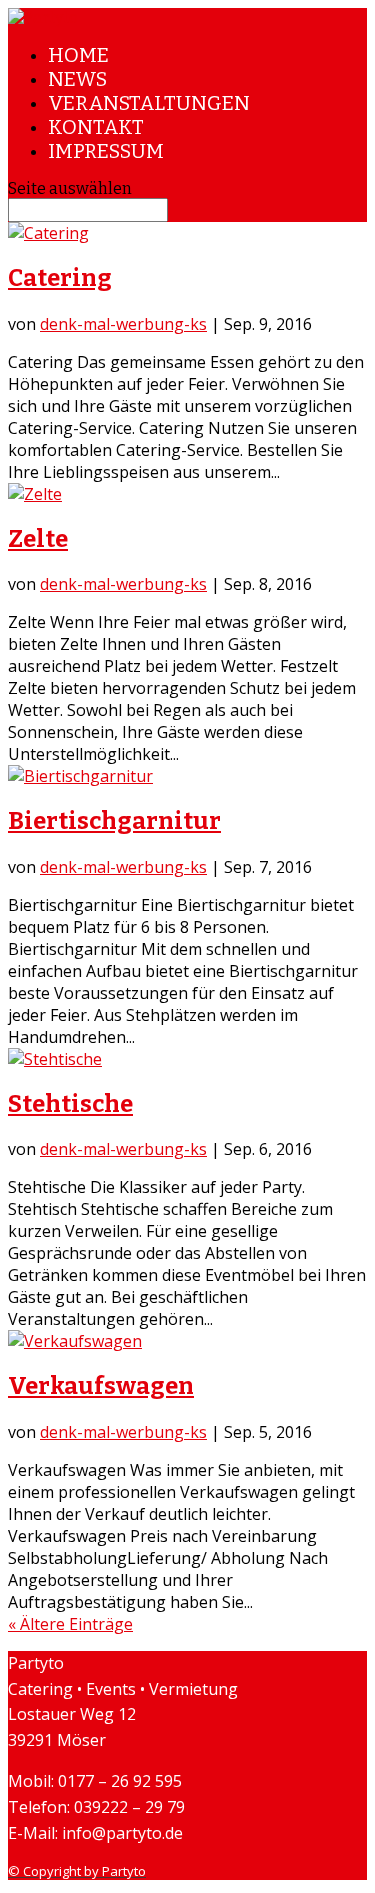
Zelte (38, 539)
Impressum (106, 151)
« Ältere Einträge (70, 1624)
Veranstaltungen (149, 103)
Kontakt (96, 127)
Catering (60, 278)
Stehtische (70, 1104)
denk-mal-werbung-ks (123, 324)
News (77, 79)
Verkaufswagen (101, 1386)
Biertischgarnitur (114, 821)
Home (78, 55)
